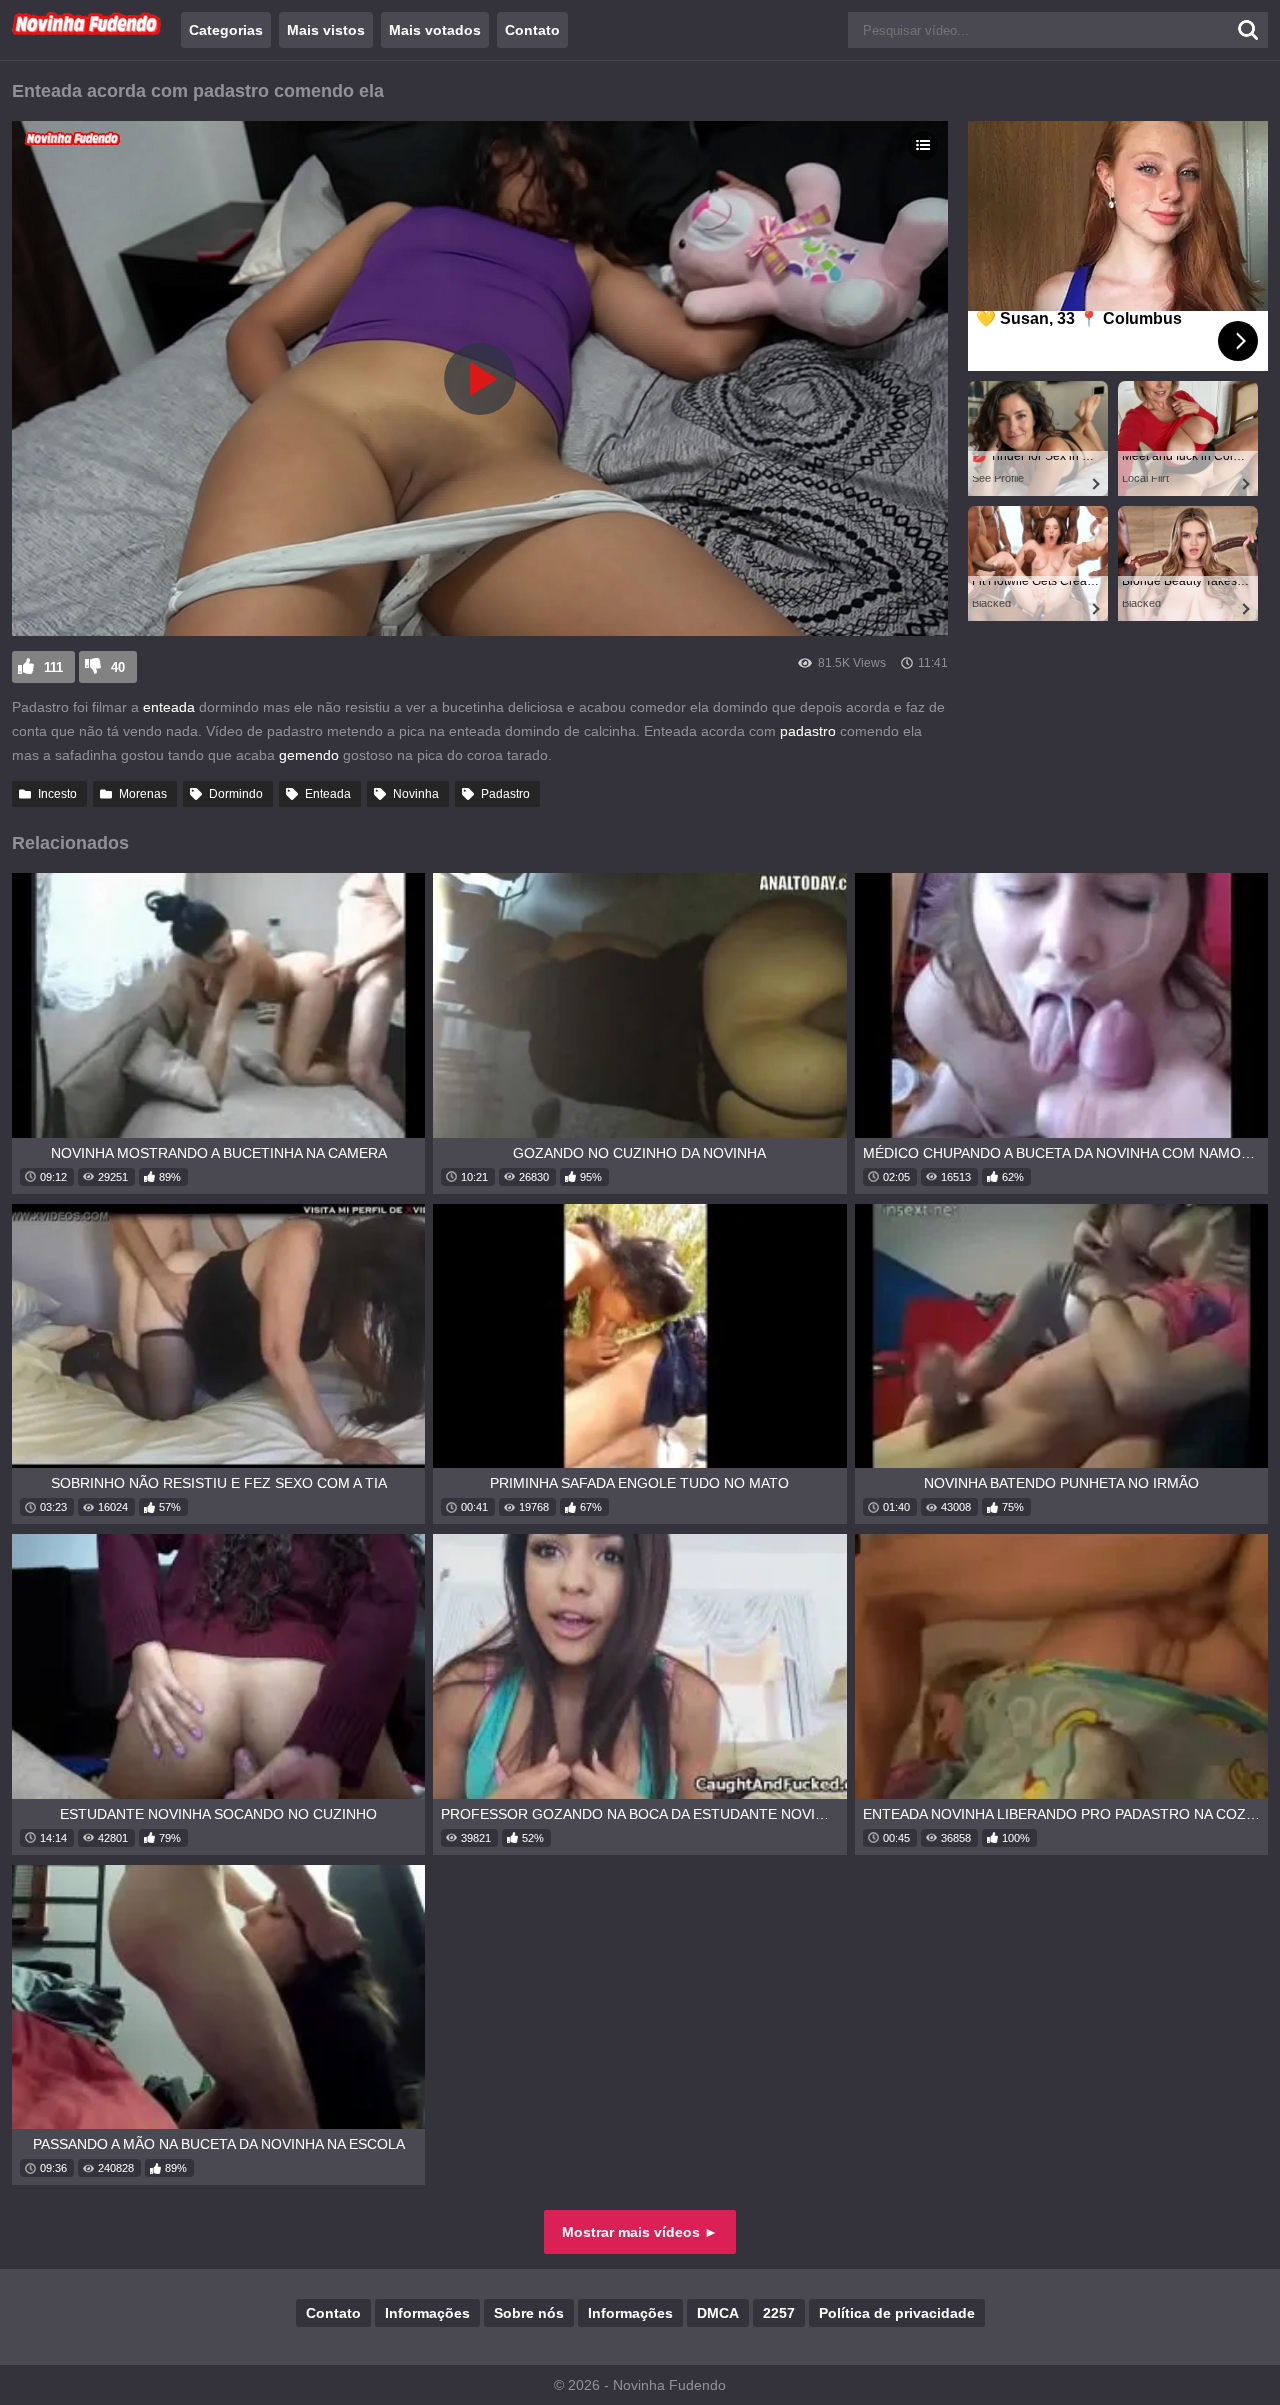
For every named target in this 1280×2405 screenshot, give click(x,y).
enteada (169, 707)
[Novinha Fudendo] (87, 31)
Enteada (328, 794)
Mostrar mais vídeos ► (640, 2232)
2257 (779, 2313)
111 (53, 667)
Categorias (226, 30)
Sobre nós (529, 2313)
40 (118, 667)
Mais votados (435, 30)
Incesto (57, 794)
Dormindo (236, 794)
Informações (427, 2313)
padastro (808, 731)
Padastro (505, 794)
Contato (532, 30)
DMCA (718, 2313)
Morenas (143, 794)
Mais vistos (326, 30)
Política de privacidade (897, 2313)
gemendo (309, 755)
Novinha (416, 794)
